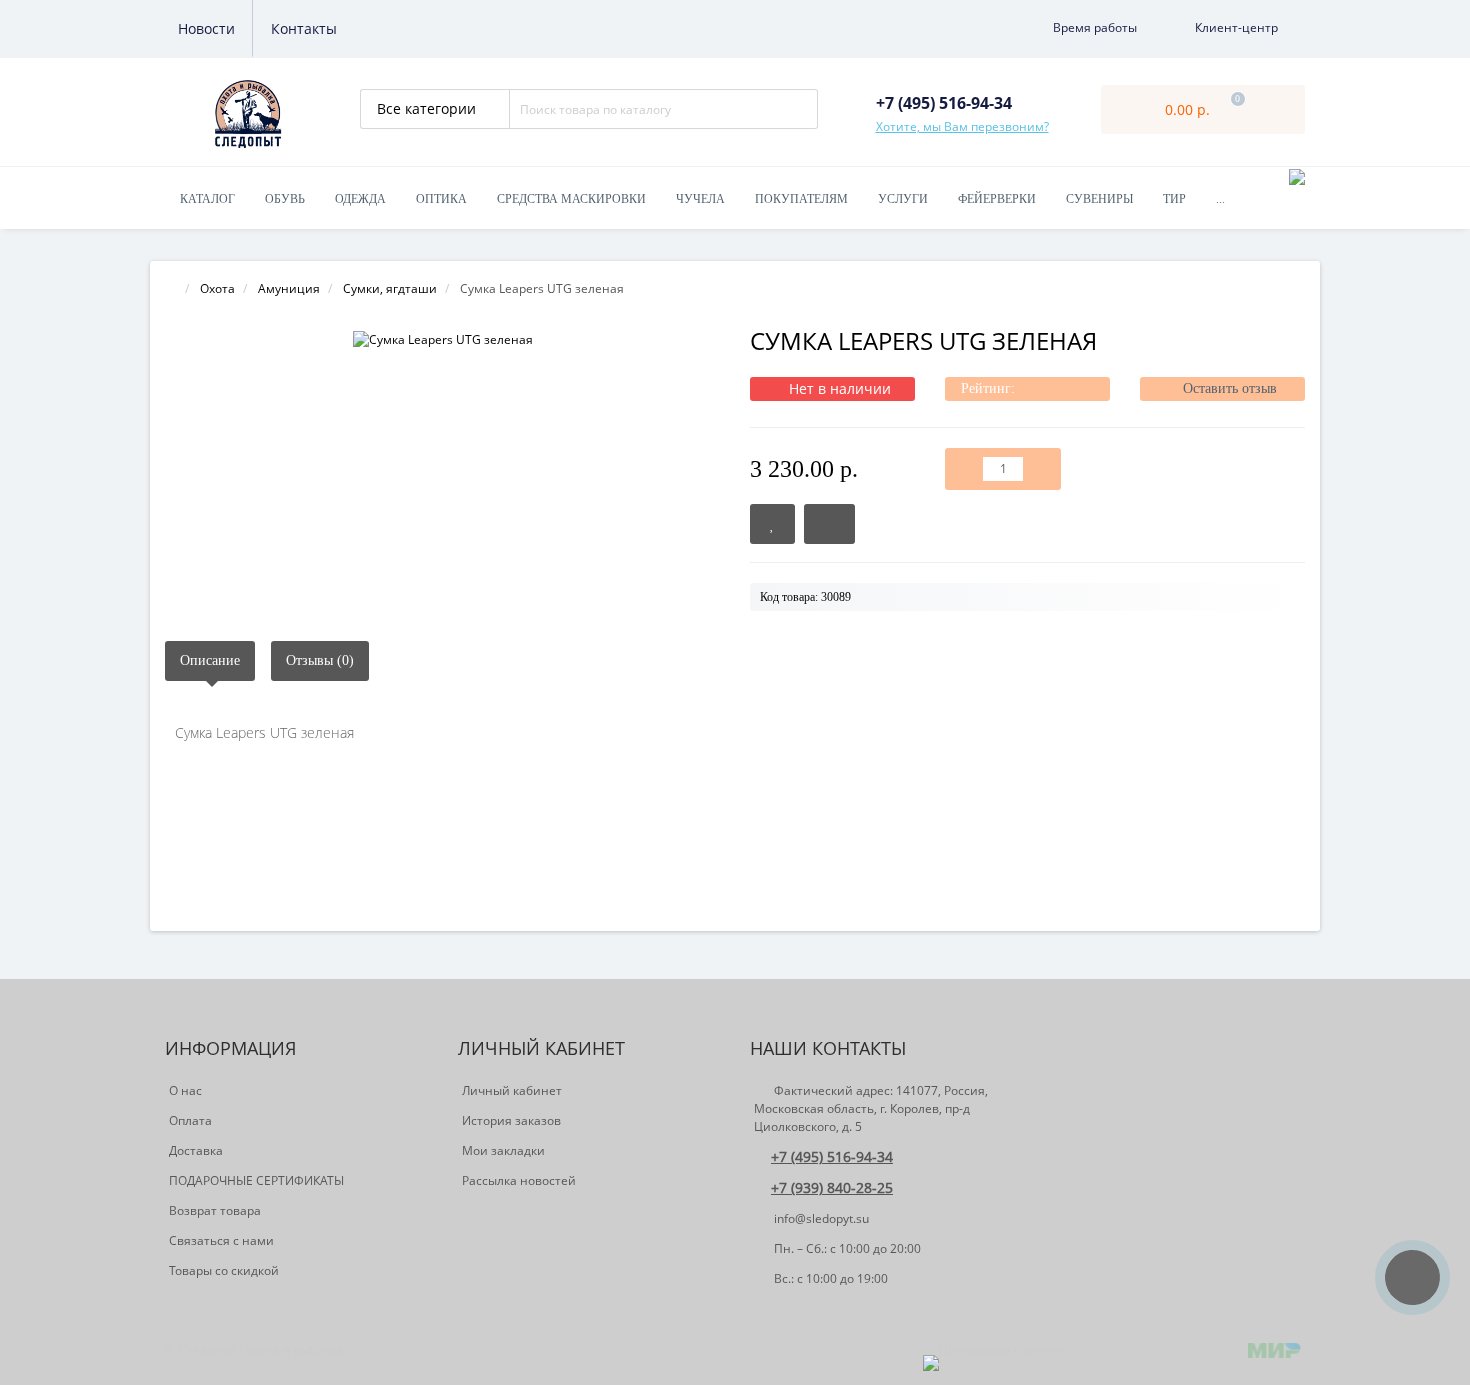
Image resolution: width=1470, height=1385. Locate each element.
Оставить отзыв (1230, 388)
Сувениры (1099, 199)
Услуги (903, 199)
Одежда (360, 199)
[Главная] (171, 288)
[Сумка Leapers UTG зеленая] (442, 339)
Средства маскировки (571, 199)
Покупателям (801, 199)
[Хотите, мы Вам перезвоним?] (1412, 1277)
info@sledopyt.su (820, 1218)
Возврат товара (215, 1210)
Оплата (190, 1120)
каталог (207, 199)
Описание (210, 660)
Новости (206, 28)
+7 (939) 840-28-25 (832, 1187)
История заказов (511, 1120)
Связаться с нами (221, 1240)
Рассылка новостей (519, 1180)
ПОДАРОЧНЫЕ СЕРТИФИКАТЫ (256, 1180)
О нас (185, 1090)
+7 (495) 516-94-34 (832, 1156)
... (1220, 199)
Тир (1174, 199)
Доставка (196, 1150)
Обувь (285, 199)
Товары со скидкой (224, 1270)
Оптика (441, 199)
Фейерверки (997, 199)
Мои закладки (503, 1150)
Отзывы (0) (320, 660)
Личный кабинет (512, 1090)
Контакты (304, 28)
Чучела (700, 199)
